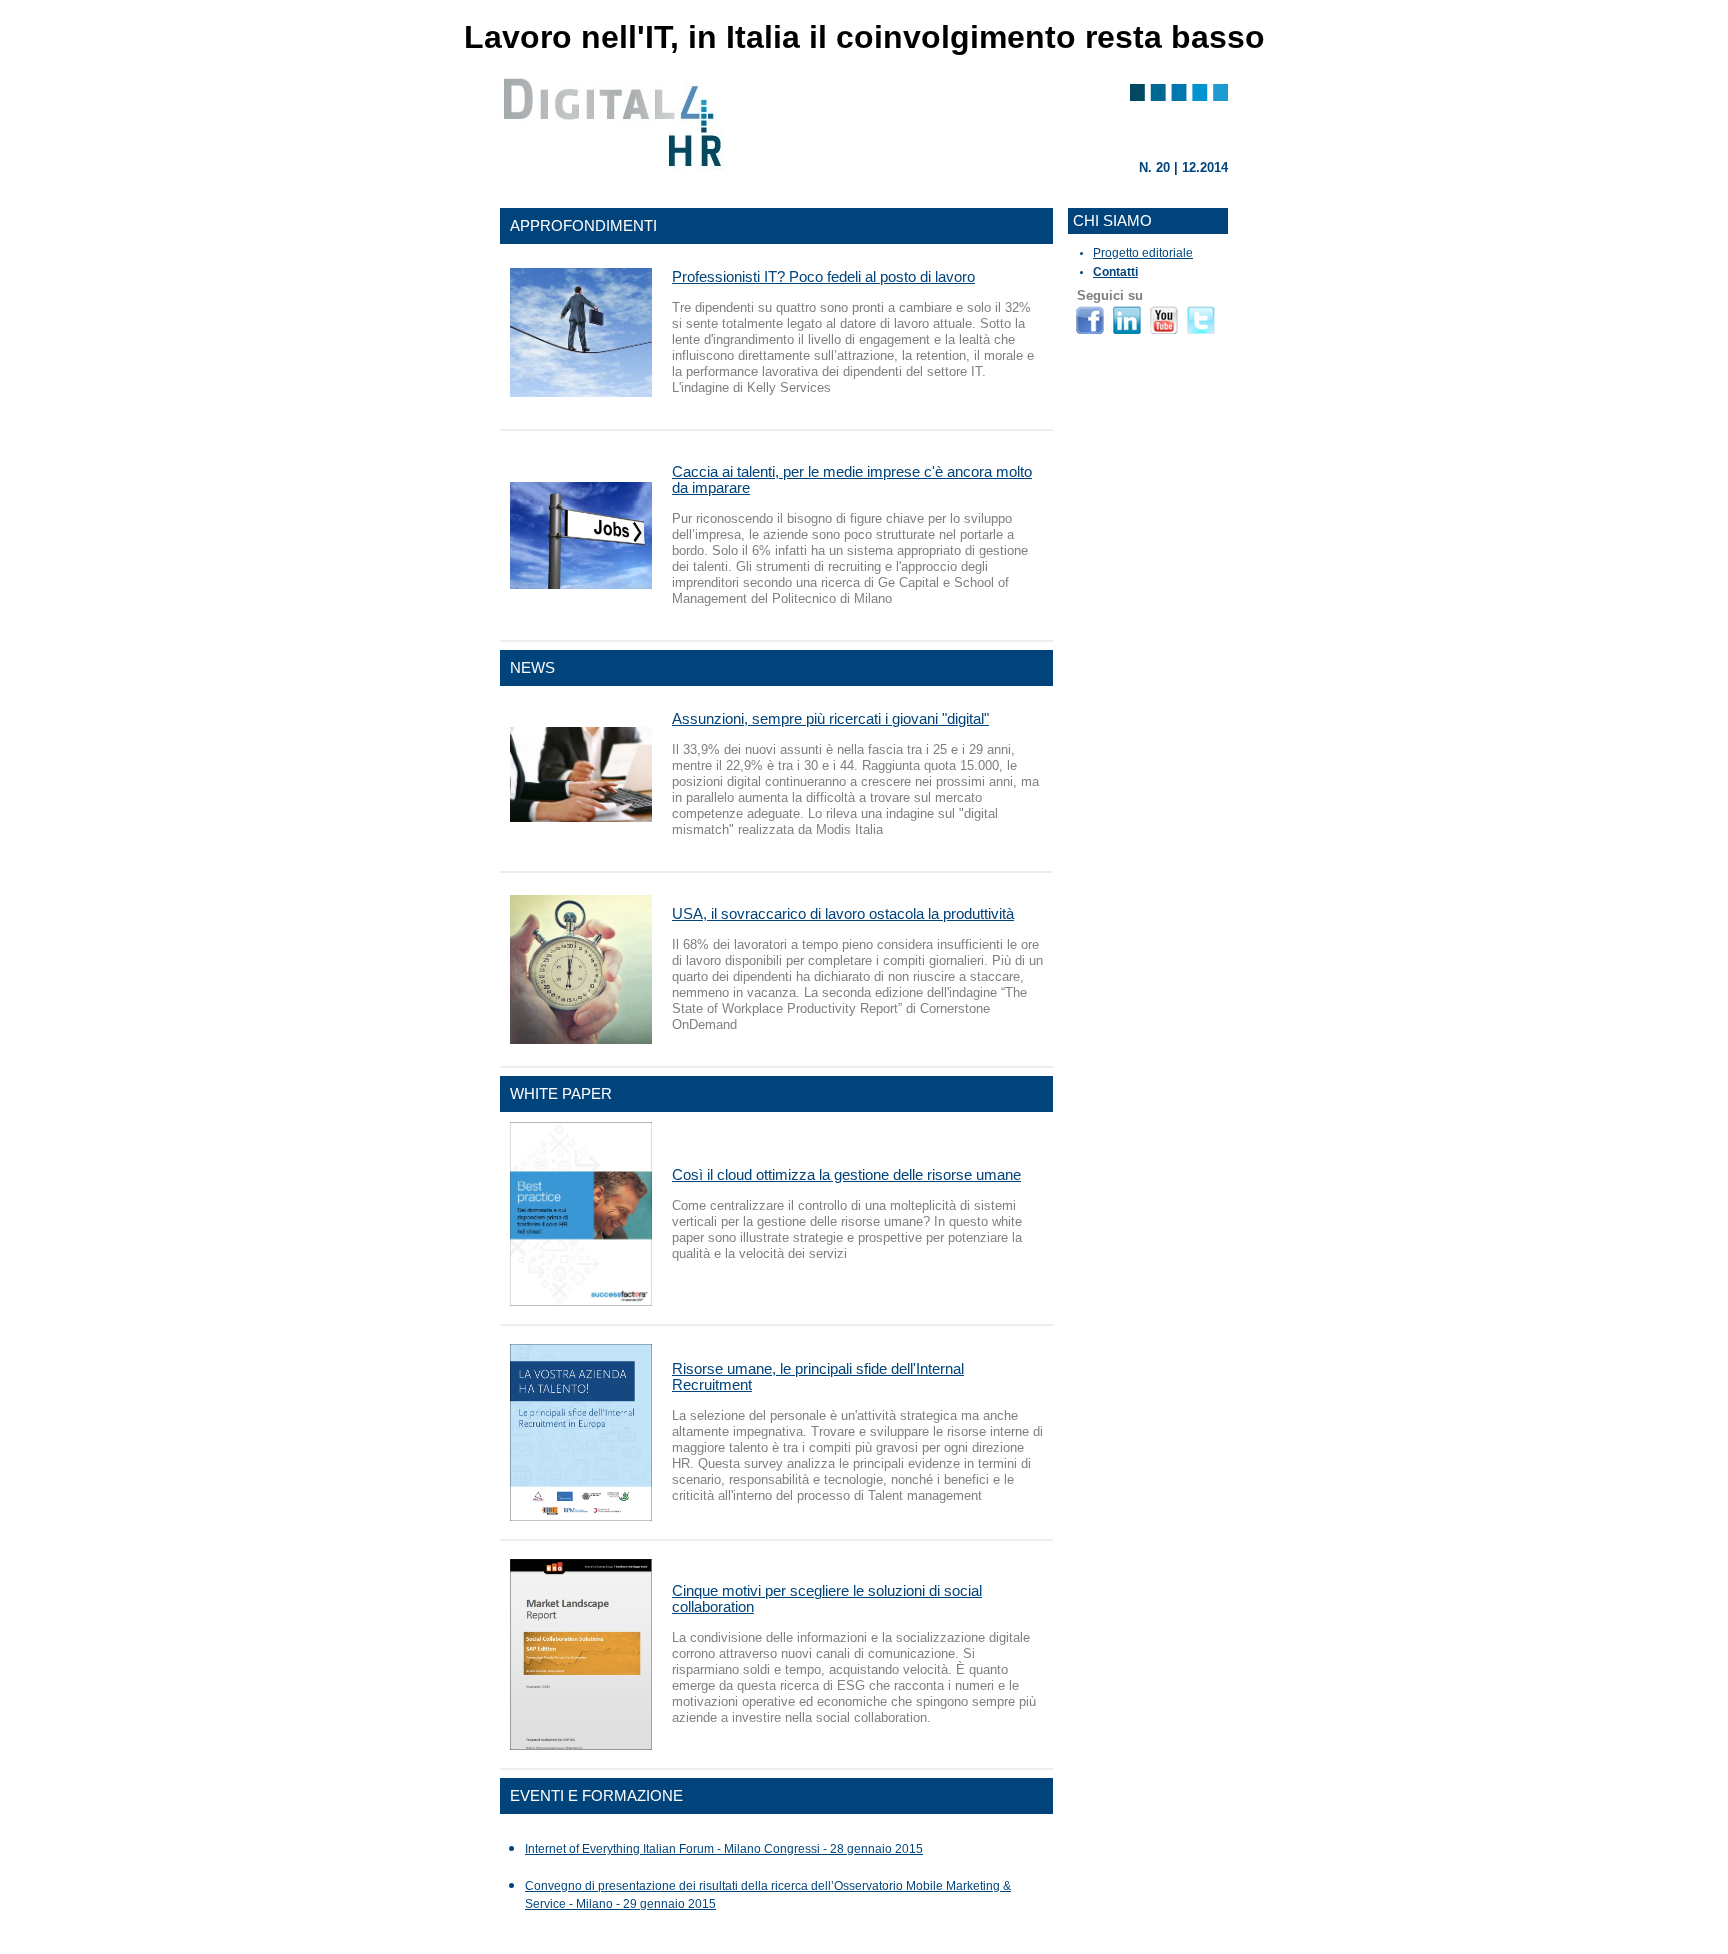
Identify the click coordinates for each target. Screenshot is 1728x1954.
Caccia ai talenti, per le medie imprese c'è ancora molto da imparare (852, 479)
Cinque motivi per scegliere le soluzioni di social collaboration (827, 1598)
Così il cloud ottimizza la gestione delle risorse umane (846, 1174)
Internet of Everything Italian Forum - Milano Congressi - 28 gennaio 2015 (724, 1849)
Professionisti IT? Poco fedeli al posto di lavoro (823, 276)
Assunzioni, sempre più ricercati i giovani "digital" (830, 718)
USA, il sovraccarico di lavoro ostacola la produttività (843, 913)
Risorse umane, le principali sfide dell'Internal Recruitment (818, 1376)
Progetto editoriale (1143, 253)
